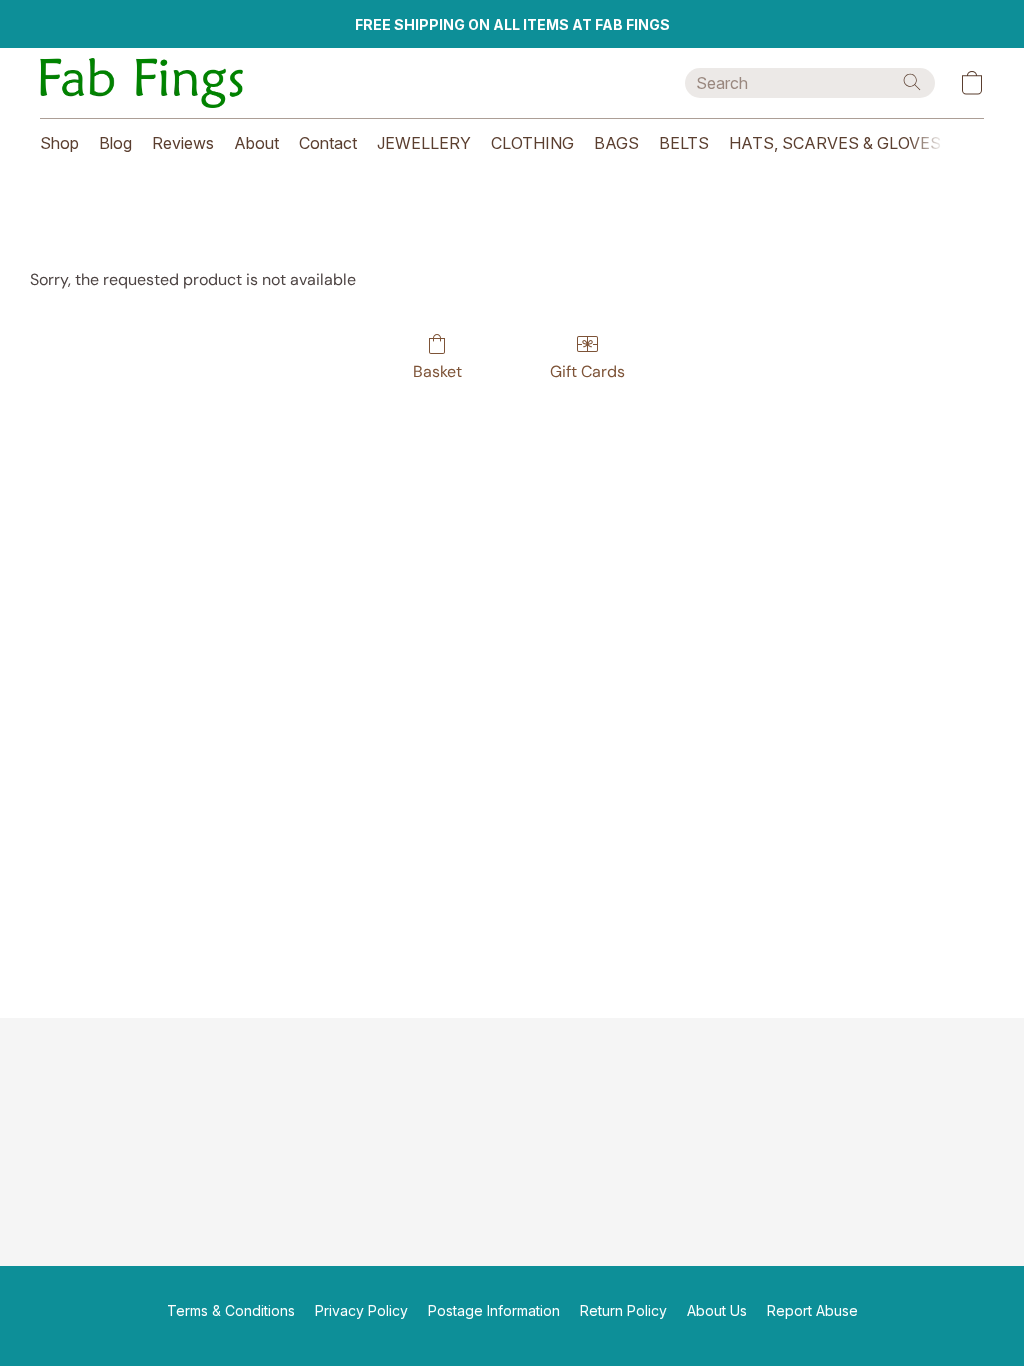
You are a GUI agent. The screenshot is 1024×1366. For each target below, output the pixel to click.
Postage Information (494, 1310)
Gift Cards (587, 371)
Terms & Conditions (231, 1310)
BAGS (616, 143)
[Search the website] (912, 82)
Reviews (183, 143)
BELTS (684, 143)
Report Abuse (812, 1310)
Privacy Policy (361, 1310)
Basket (437, 371)
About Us (717, 1310)
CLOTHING (532, 143)
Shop (59, 143)
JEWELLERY (424, 143)
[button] (141, 83)
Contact (328, 143)
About (256, 143)
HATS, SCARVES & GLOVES (835, 143)
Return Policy (623, 1310)
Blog (115, 143)
